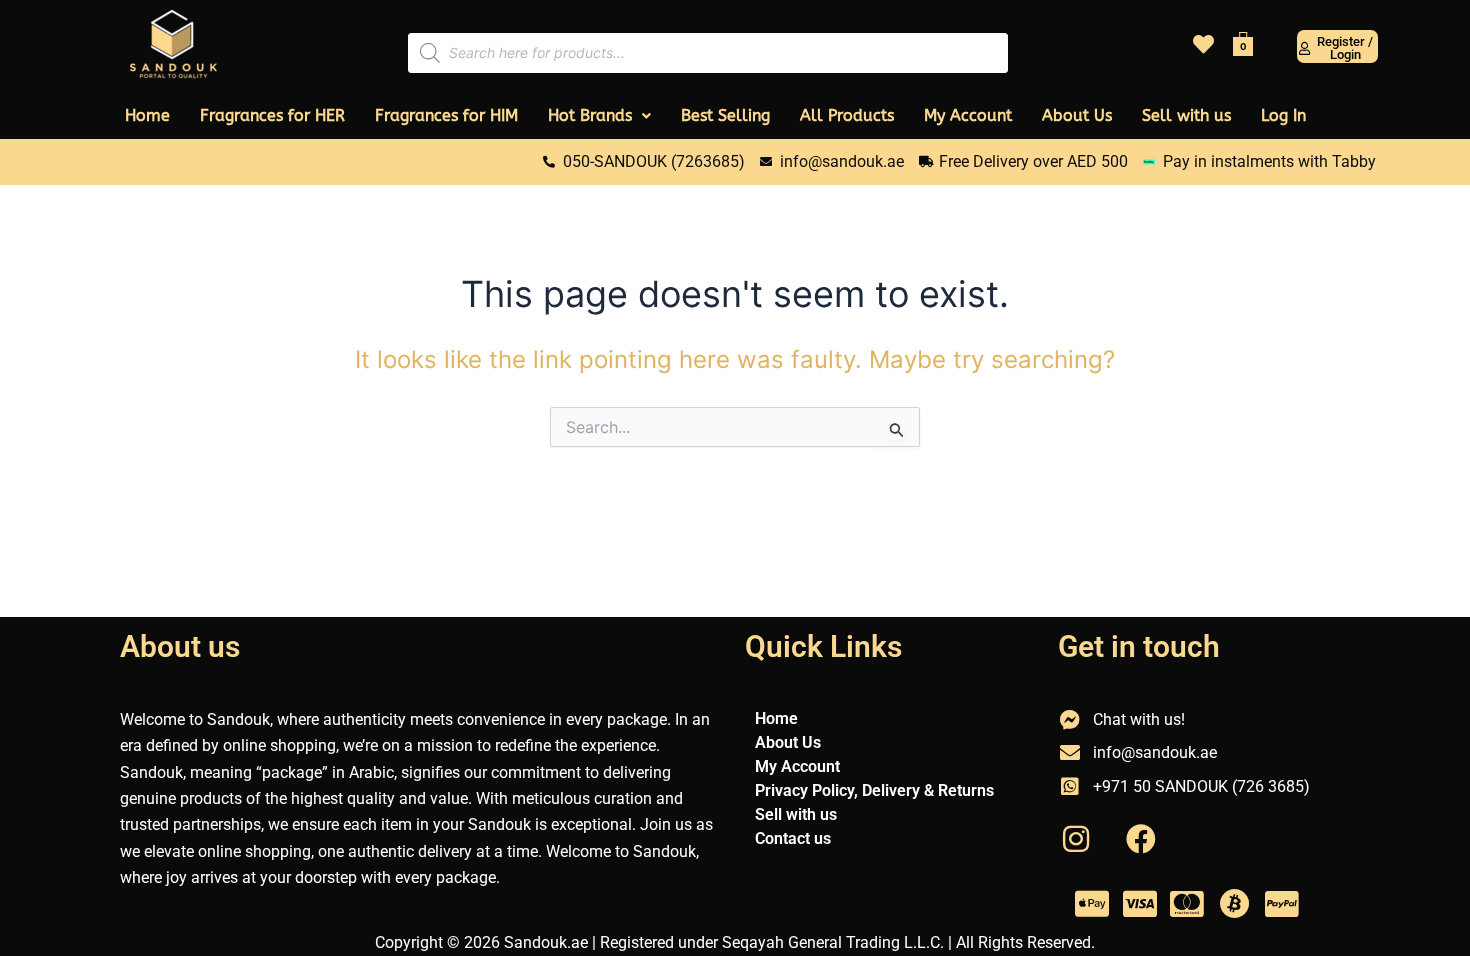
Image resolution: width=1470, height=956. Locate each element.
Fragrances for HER (272, 115)
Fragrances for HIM (446, 115)
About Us (1077, 115)
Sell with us (1186, 115)
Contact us (793, 838)
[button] (599, 116)
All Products (847, 115)
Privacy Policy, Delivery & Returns (874, 790)
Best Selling (725, 115)
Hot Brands (590, 115)
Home (147, 115)
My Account (968, 115)
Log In (1283, 115)
